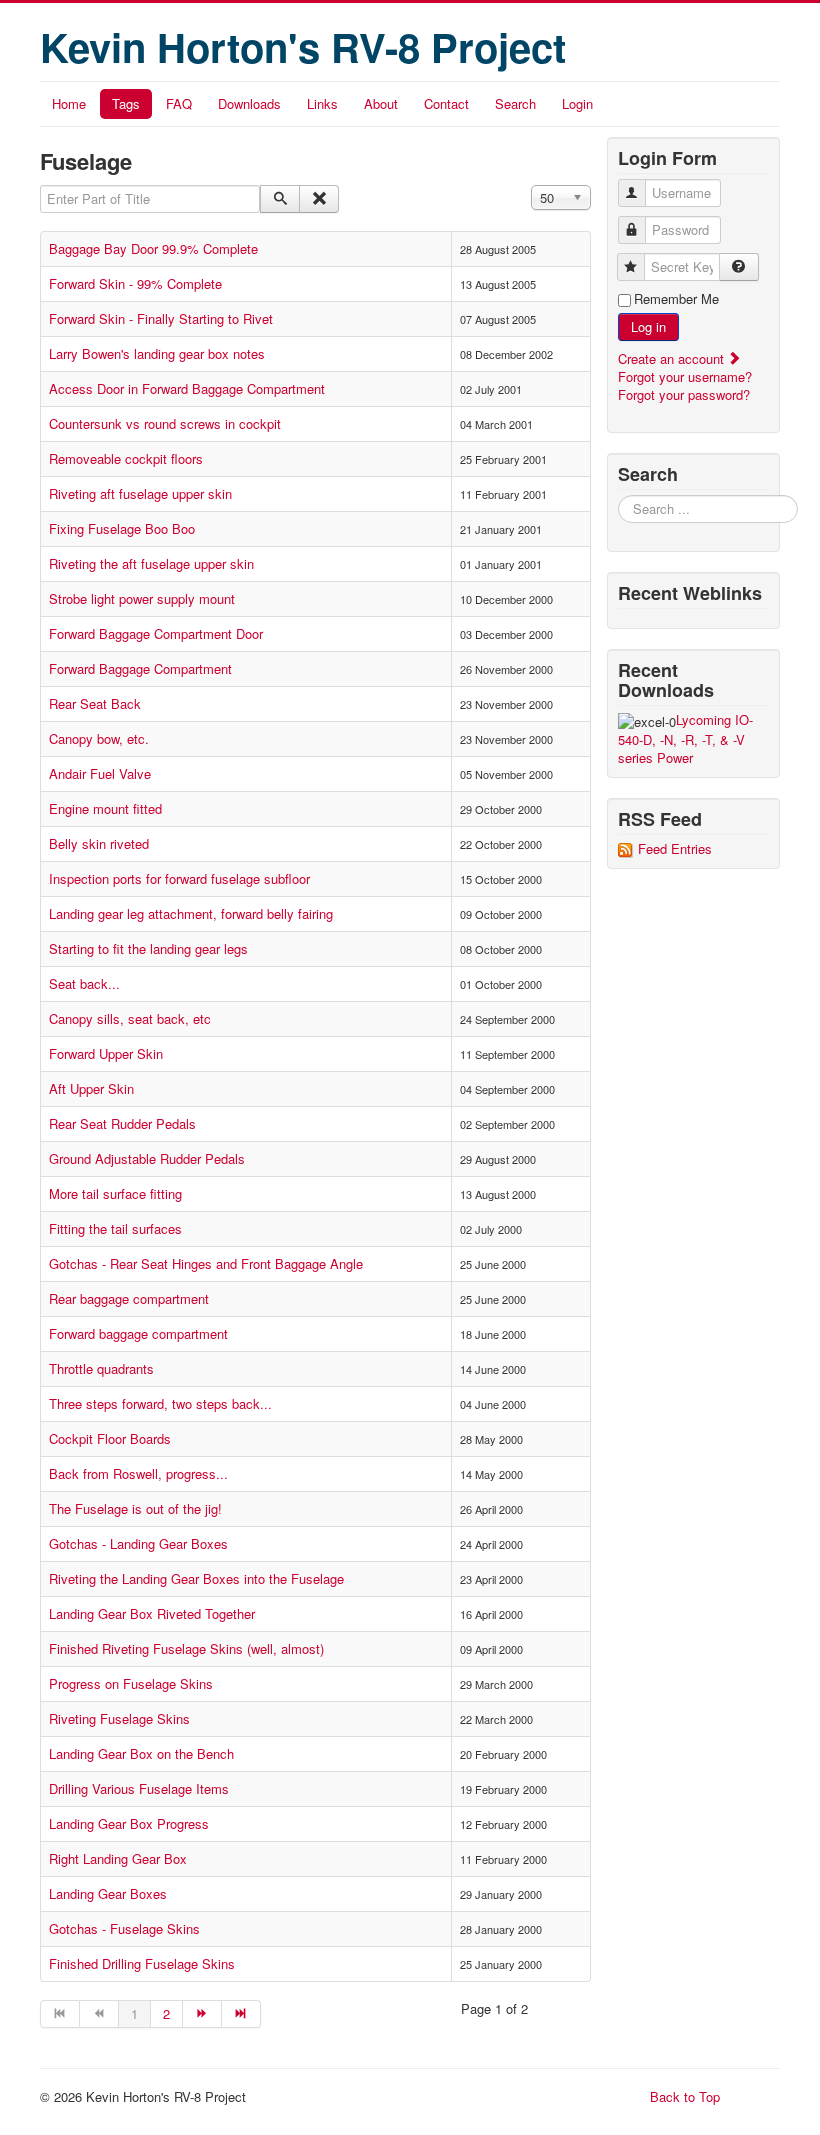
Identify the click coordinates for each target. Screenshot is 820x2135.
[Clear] (319, 199)
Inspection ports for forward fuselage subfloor (179, 878)
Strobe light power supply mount (142, 598)
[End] (241, 2014)
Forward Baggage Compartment (140, 668)
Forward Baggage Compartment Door (156, 633)
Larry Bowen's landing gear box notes (157, 353)
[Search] (280, 199)
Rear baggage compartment (129, 1298)
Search (515, 103)
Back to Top (685, 2096)
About (381, 103)
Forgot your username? (685, 376)
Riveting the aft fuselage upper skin (151, 563)
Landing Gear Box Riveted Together (152, 1613)
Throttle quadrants (101, 1368)
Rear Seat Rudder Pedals (122, 1123)
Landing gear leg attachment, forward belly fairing (191, 913)
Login (577, 103)
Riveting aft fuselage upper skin (140, 493)
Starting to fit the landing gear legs (148, 948)
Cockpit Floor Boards (110, 1438)
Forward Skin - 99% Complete (135, 283)
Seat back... (84, 983)
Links (322, 103)
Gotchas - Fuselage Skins (124, 1928)
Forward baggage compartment (138, 1333)
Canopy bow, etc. (99, 738)
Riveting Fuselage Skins (119, 1718)
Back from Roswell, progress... (138, 1473)
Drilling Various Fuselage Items (139, 1788)
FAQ (179, 103)
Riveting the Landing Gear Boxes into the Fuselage (196, 1578)
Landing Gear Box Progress (129, 1823)
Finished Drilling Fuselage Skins (142, 1963)
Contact (446, 103)
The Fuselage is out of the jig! (135, 1508)
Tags (126, 103)
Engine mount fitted (105, 808)
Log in (648, 326)
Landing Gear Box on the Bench (141, 1753)
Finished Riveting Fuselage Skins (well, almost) (186, 1648)
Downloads (249, 103)
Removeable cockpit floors (126, 458)
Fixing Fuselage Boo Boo (122, 528)
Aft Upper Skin (91, 1088)
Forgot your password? (684, 394)
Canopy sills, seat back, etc (130, 1018)
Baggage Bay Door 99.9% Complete (153, 248)
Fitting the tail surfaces (115, 1228)
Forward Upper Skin (106, 1053)
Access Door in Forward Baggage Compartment (187, 388)
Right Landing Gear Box (118, 1858)
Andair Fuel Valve (100, 773)
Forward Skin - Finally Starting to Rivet (161, 318)
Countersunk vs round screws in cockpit (165, 423)
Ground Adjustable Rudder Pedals (147, 1158)
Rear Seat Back (95, 703)
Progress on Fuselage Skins (131, 1683)
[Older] (202, 2014)
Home (69, 103)
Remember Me (676, 299)
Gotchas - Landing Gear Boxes (138, 1543)
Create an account (673, 358)
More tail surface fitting (115, 1193)
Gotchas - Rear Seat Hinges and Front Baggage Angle (206, 1263)
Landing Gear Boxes (108, 1893)
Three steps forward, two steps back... (160, 1403)
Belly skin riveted (99, 843)
